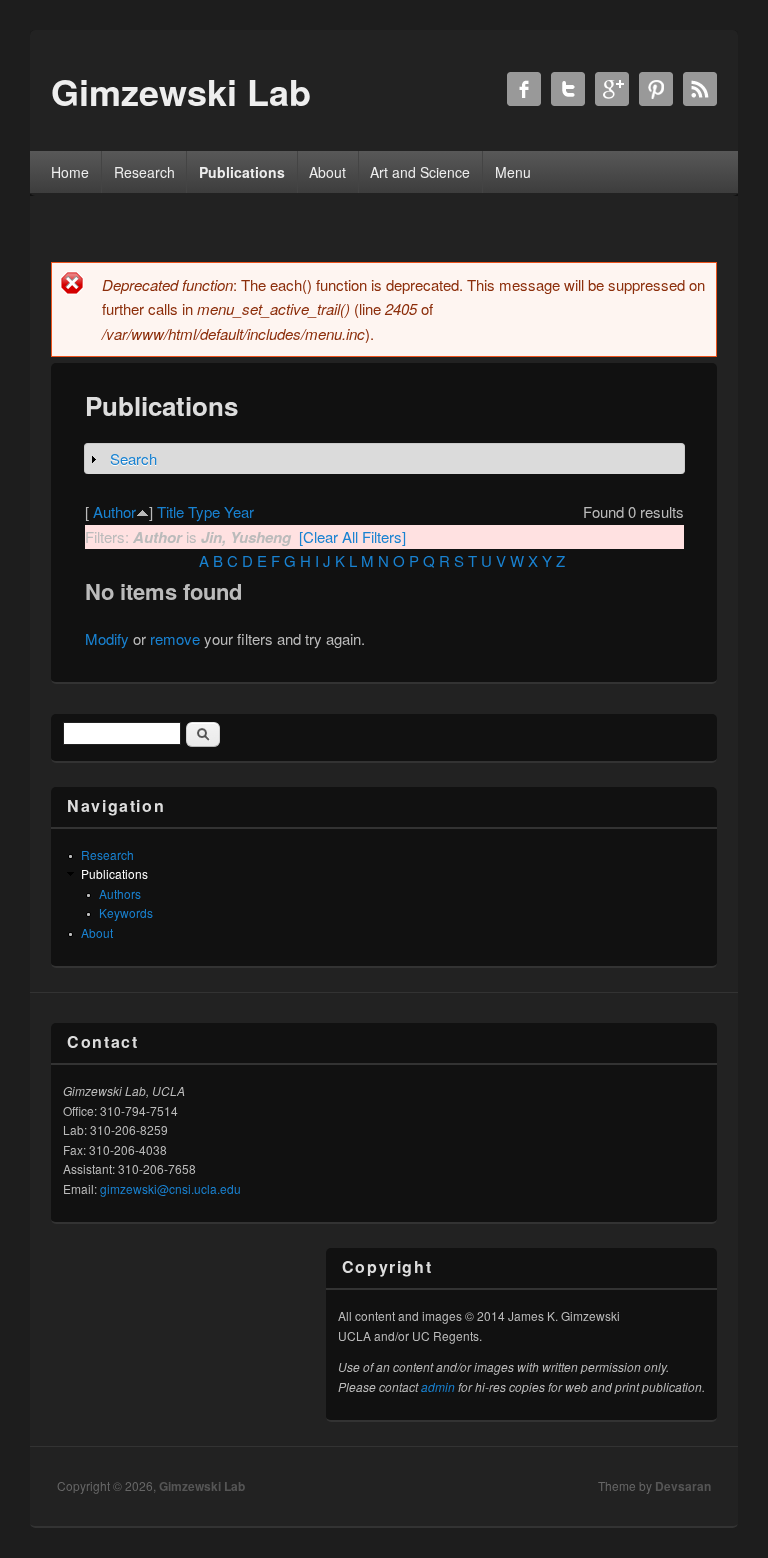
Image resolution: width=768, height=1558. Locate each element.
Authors (120, 893)
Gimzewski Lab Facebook (524, 89)
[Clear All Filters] (352, 536)
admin (438, 1386)
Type (204, 511)
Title (170, 511)
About (327, 172)
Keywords (126, 912)
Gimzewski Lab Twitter (568, 89)
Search (133, 458)
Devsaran (683, 1486)
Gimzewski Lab (202, 1486)
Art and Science (420, 172)
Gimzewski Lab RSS (700, 89)
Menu (513, 172)
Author (114, 511)
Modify (107, 638)
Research (144, 172)
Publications (242, 172)
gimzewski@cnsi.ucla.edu (170, 1188)
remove (175, 638)
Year (239, 511)
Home (70, 172)
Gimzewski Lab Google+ (612, 89)
